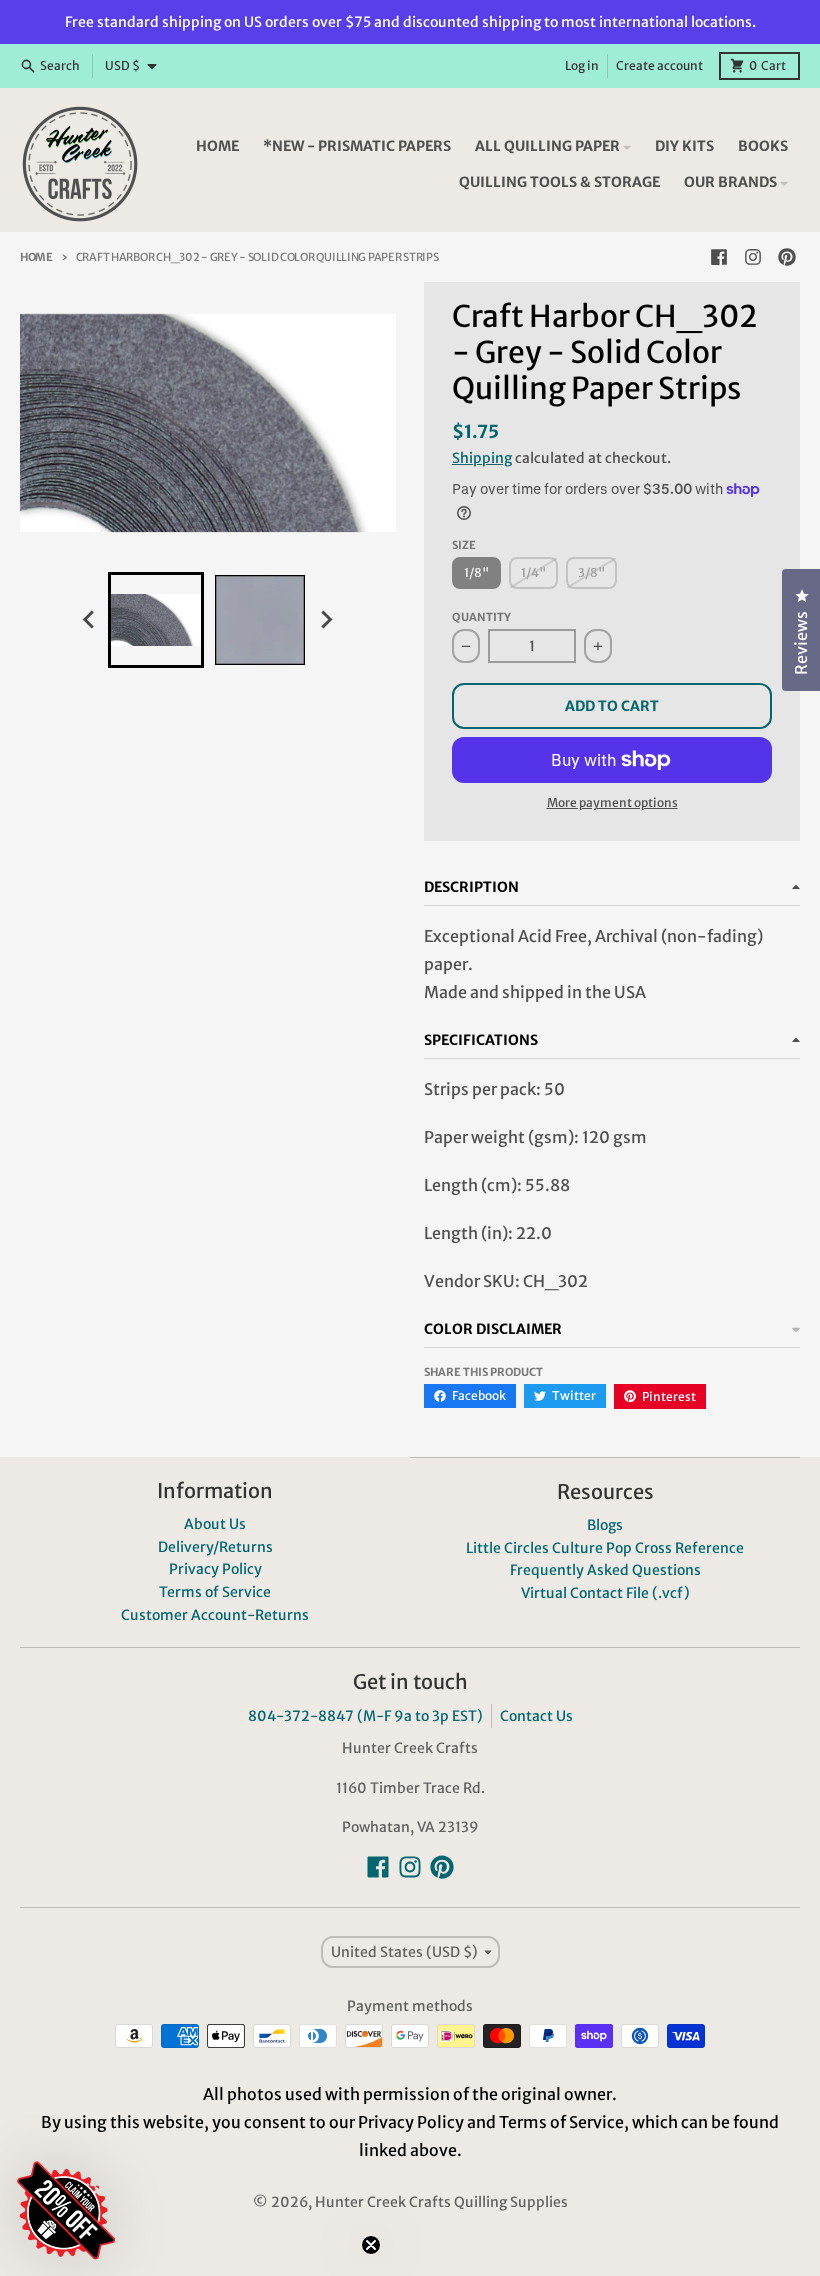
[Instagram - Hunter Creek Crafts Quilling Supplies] (753, 257)
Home (36, 257)
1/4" (533, 572)
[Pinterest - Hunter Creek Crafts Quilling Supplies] (787, 257)
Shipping (482, 458)
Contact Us (536, 1716)
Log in (582, 65)
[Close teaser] (371, 2245)
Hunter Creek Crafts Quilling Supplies (441, 2202)
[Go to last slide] (90, 620)
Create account (659, 65)
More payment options (612, 802)
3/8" (591, 572)
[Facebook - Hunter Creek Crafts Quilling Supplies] (719, 257)
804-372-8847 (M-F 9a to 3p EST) (365, 1716)
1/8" (476, 572)
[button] (185, 2091)
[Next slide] (326, 620)
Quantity (481, 617)
